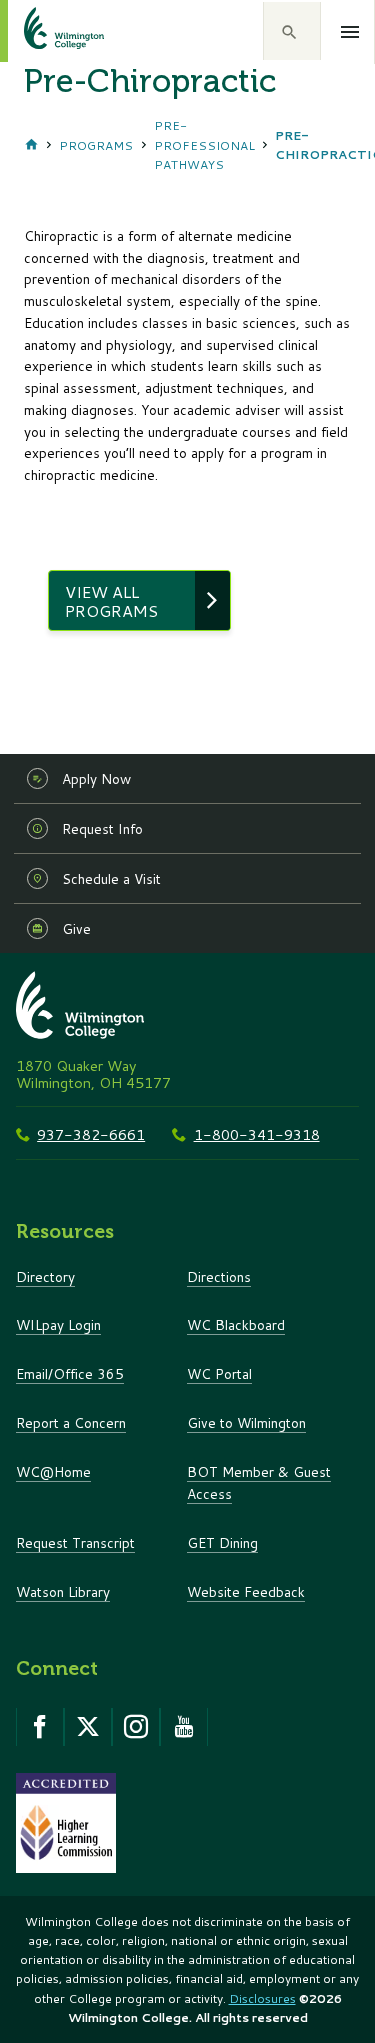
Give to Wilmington (246, 1422)
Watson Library (63, 1591)
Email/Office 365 (70, 1373)
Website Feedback (246, 1591)
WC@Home (53, 1471)
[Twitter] (88, 1727)
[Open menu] (350, 32)
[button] (292, 31)
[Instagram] (136, 1727)
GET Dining (222, 1542)
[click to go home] (40, 31)
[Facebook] (40, 1727)
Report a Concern (71, 1422)
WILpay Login (58, 1324)
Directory (45, 1276)
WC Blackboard (236, 1324)
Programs (96, 145)
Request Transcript (75, 1542)
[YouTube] (184, 1727)
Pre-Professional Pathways (204, 144)
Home (31, 145)
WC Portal (219, 1373)
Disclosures (262, 1998)
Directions (219, 1276)
